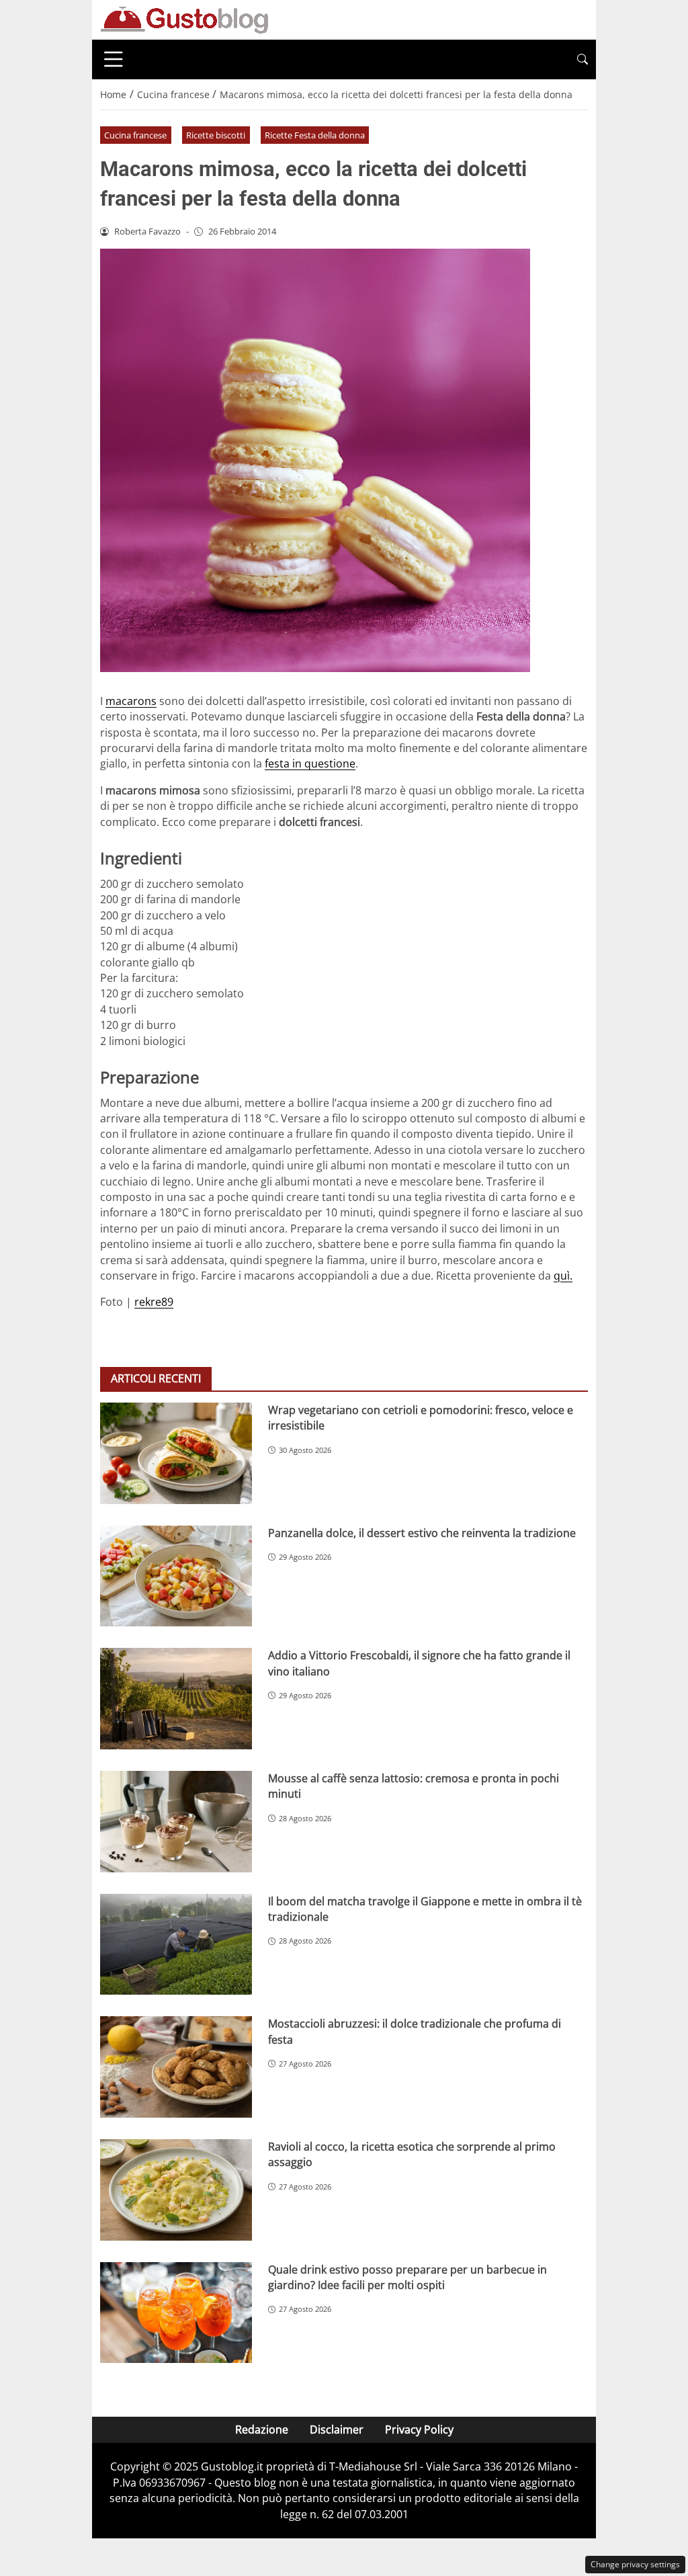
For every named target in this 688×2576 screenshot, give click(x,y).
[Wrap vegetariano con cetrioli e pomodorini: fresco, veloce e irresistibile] (176, 1453)
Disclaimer (337, 2429)
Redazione (262, 2429)
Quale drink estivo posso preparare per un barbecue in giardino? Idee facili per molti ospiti (407, 2277)
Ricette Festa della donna (315, 135)
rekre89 (154, 1302)
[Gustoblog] (184, 19)
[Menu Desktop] (114, 59)
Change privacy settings (635, 2564)
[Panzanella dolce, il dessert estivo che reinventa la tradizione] (176, 1576)
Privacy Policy (419, 2429)
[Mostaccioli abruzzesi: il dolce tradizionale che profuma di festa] (176, 2067)
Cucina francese (135, 135)
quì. (563, 1276)
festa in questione (310, 763)
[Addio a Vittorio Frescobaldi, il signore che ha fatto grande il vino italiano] (176, 1699)
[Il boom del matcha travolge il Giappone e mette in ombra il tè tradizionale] (176, 1945)
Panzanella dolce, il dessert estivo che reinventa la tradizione (422, 1533)
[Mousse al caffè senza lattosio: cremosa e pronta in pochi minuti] (176, 1822)
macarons (131, 701)
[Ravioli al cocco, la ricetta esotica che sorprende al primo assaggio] (176, 2190)
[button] (583, 59)
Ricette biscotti (216, 135)
